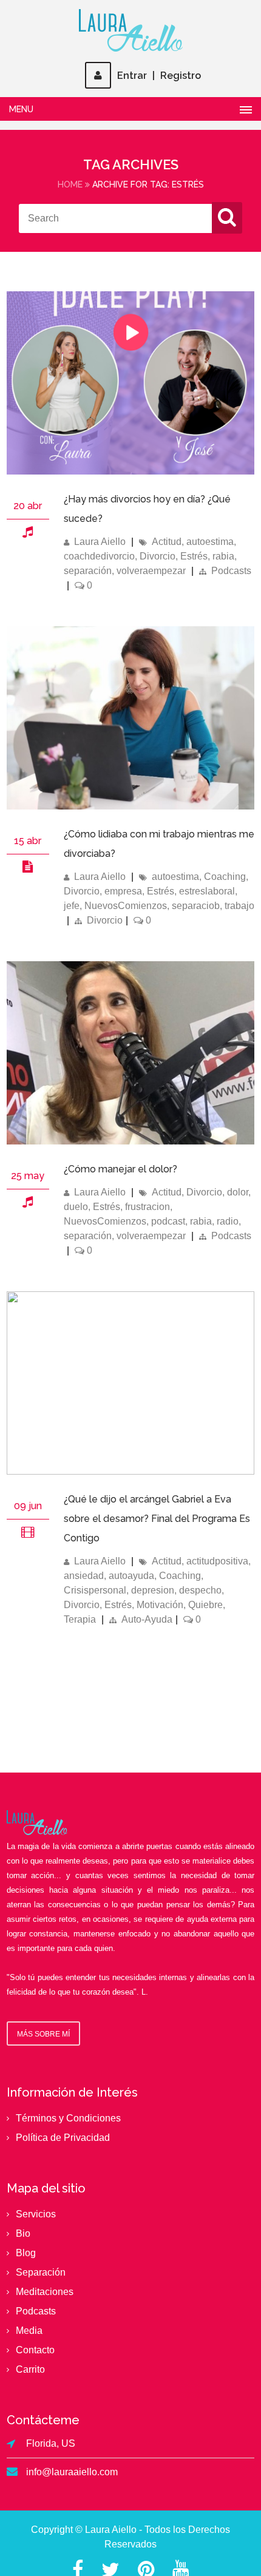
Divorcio (158, 556)
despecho (200, 1590)
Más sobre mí (43, 2034)
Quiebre (205, 1605)
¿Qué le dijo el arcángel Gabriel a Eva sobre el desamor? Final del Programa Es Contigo (157, 1519)
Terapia (80, 1619)
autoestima (210, 542)
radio (228, 1221)
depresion (153, 1590)
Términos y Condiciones (68, 2118)
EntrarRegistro (159, 76)
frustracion (147, 1207)
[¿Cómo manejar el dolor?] (131, 1141)
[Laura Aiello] (130, 30)
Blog (26, 2253)
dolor (238, 1192)
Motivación (160, 1605)
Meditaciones (45, 2292)
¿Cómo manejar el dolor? (120, 1169)
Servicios (36, 2214)
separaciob (196, 906)
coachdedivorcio (99, 556)
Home (70, 184)
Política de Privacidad (63, 2138)
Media (29, 2331)
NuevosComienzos (126, 906)
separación (88, 571)
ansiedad (84, 1576)
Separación (41, 2272)
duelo (76, 1207)
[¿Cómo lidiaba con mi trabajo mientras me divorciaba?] (28, 866)
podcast (168, 1221)
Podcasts (231, 571)
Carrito (30, 2369)
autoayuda (131, 1576)
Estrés (194, 556)
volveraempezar (151, 571)
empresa (123, 891)
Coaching (225, 877)
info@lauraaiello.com (72, 2472)
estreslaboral (207, 891)
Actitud (167, 542)
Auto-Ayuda (147, 1619)
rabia (223, 556)
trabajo (239, 906)
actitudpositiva (217, 1561)
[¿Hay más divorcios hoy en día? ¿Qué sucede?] (131, 471)
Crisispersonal (95, 1590)
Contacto (35, 2350)
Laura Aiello (100, 542)
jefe (72, 906)
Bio (23, 2233)
